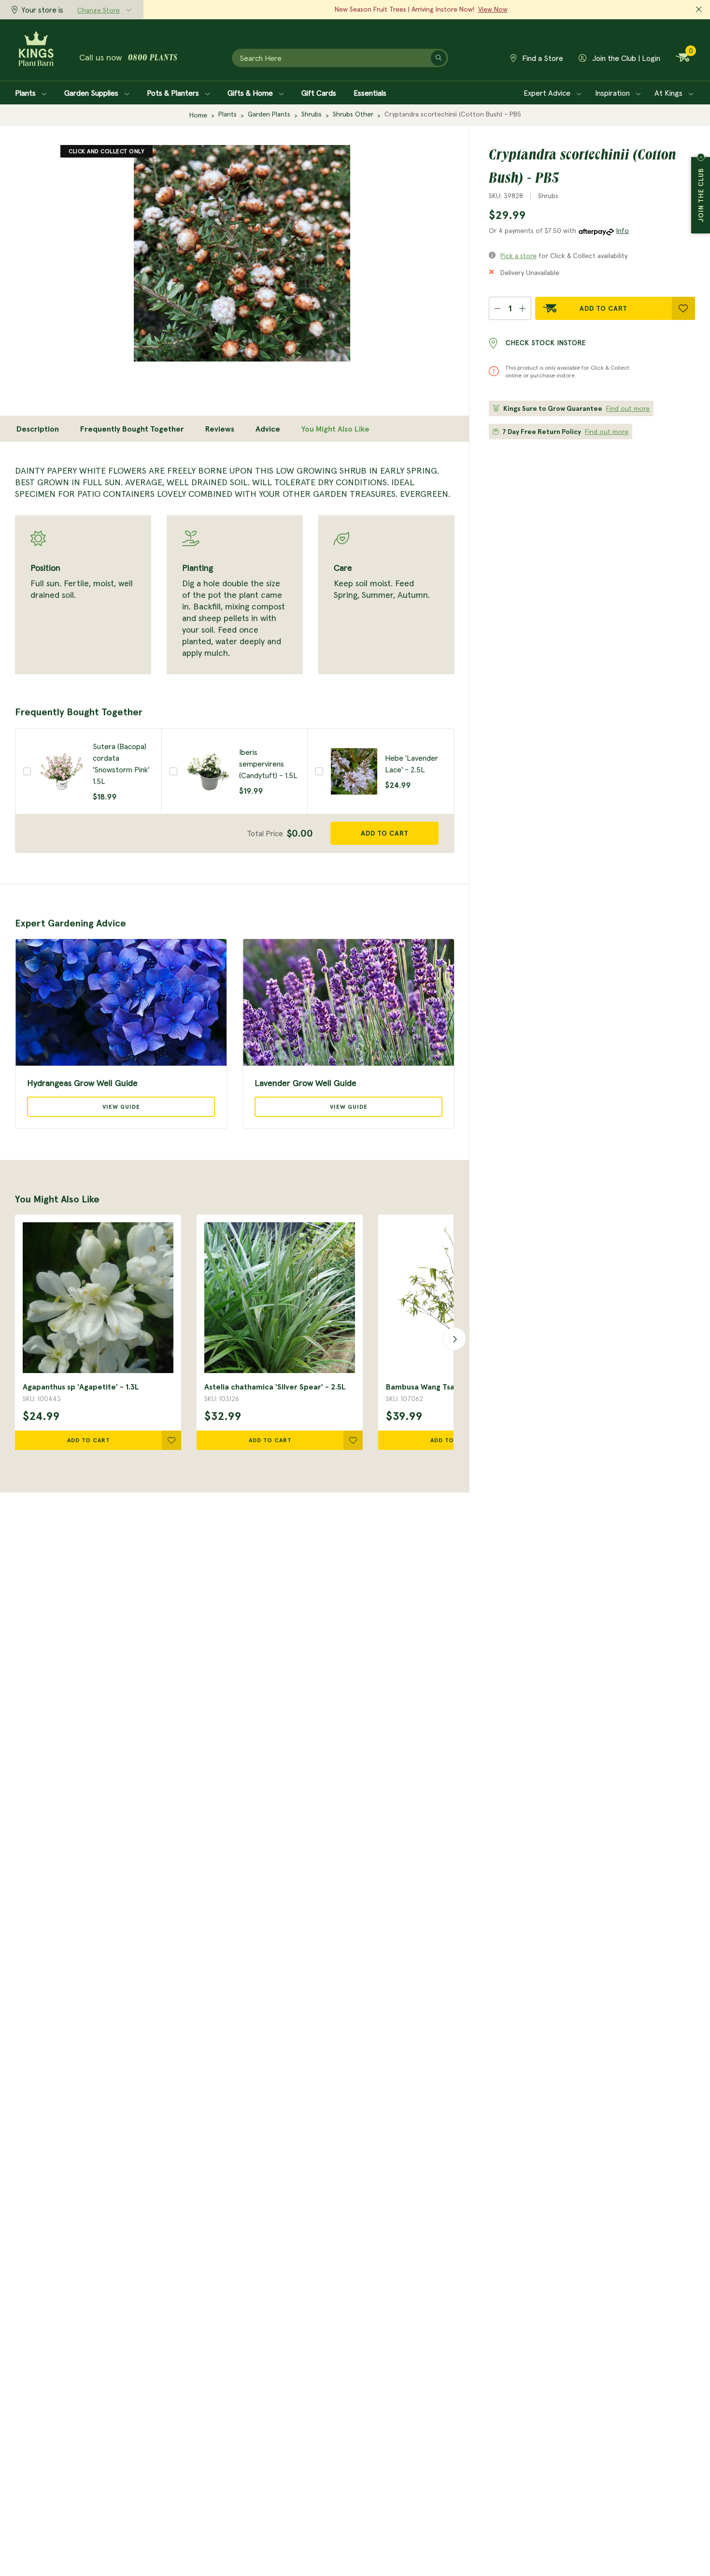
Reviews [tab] (220, 429)
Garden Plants (269, 114)
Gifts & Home (251, 93)
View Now (493, 9)
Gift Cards (319, 93)
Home (198, 115)
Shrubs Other (353, 114)
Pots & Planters (174, 93)
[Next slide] (452, 1338)
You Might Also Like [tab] (335, 429)
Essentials (370, 93)
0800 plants (153, 58)
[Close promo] (699, 10)
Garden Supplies (92, 93)
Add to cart (385, 833)
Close (701, 157)
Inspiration (613, 93)
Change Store (99, 10)
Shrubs (312, 114)
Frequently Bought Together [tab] (132, 429)
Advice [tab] (268, 429)
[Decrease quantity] (497, 308)
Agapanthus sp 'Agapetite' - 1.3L (81, 1387)
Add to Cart (603, 308)
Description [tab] (38, 429)
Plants (26, 93)
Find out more (628, 408)
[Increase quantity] (523, 308)
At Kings (669, 93)
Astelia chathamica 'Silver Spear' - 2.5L (275, 1387)
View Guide (121, 1107)
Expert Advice (548, 93)
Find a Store (542, 58)
